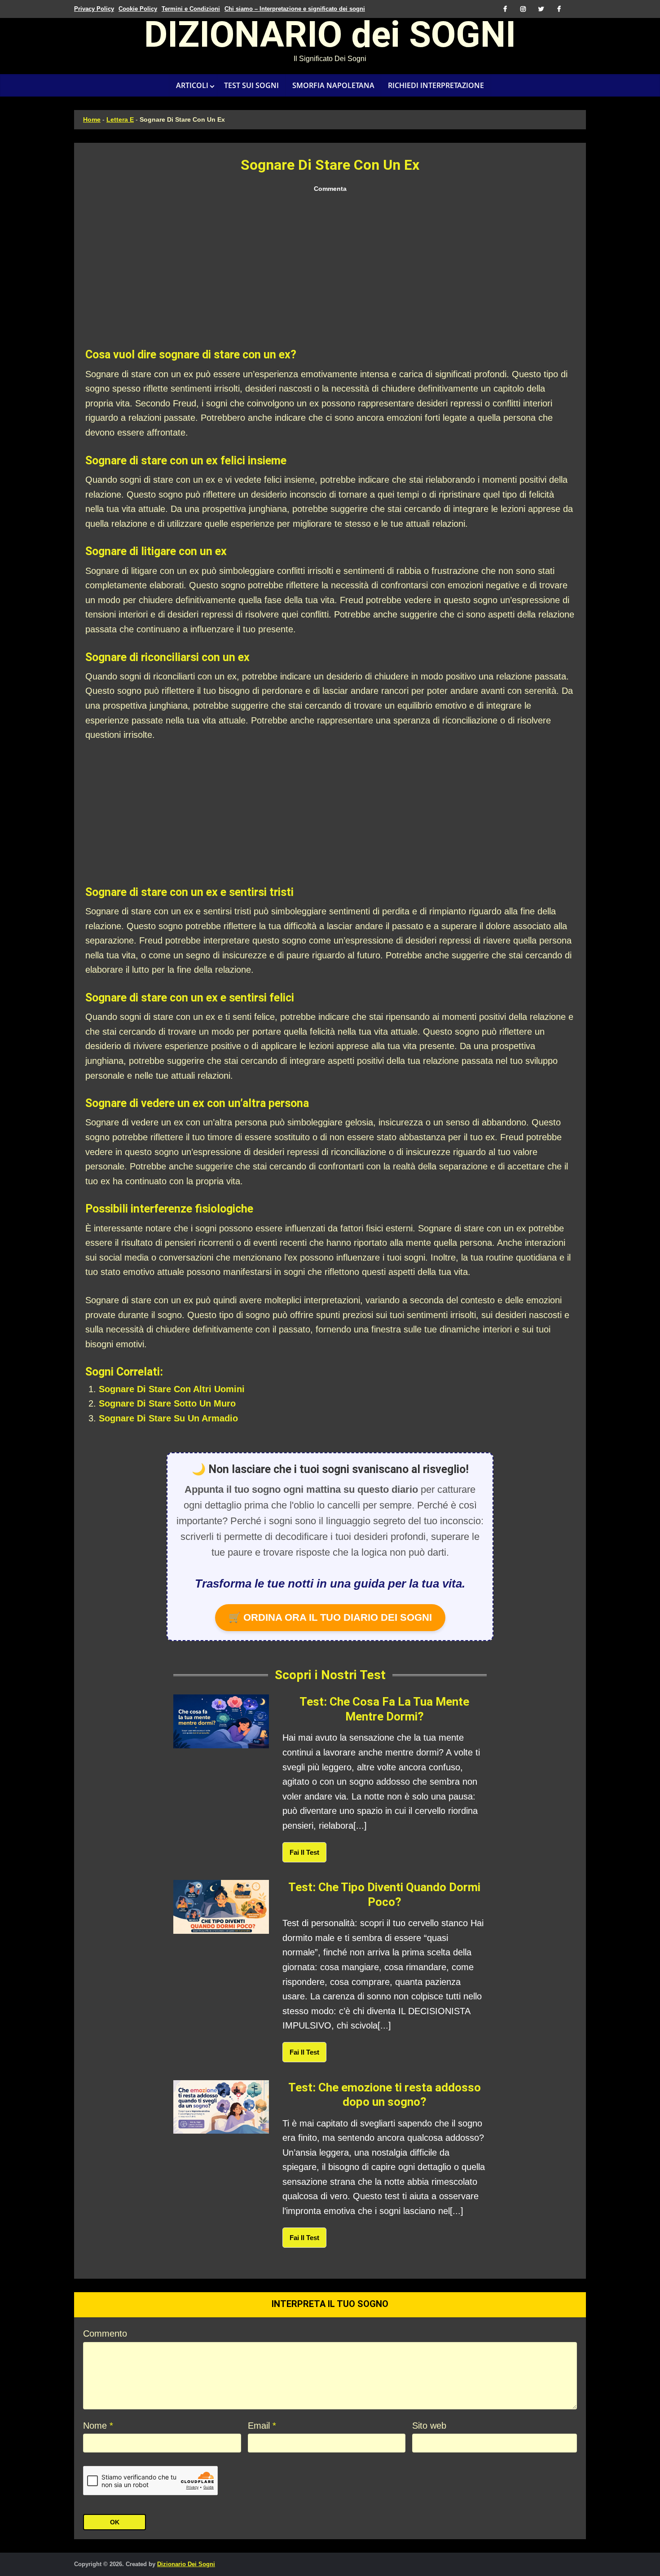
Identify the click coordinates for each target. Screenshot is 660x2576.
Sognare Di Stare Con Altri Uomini (172, 1389)
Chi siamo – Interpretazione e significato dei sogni (295, 9)
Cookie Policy (138, 9)
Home (92, 119)
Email (262, 2426)
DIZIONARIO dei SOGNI (330, 38)
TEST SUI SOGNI (251, 85)
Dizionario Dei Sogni (186, 2564)
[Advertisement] (330, 271)
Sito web (429, 2426)
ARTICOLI (192, 85)
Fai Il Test (304, 1852)
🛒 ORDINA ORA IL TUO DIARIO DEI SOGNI (330, 1617)
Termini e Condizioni (191, 9)
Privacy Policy (94, 9)
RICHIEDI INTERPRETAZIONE (436, 85)
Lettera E (120, 119)
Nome (98, 2426)
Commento (105, 2333)
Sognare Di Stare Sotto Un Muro (167, 1403)
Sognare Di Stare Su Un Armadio (168, 1418)
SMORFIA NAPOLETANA (333, 85)
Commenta (330, 189)
